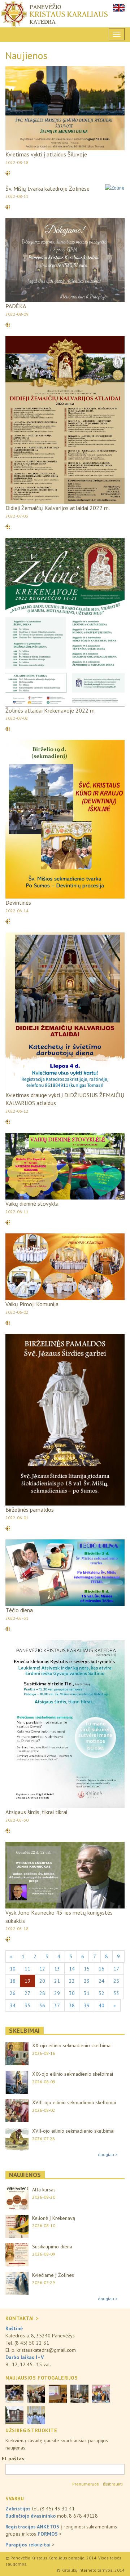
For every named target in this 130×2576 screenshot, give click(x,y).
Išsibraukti (113, 2484)
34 (13, 2005)
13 (57, 1969)
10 (13, 1969)
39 (87, 2005)
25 (116, 1981)
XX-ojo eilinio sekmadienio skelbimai (72, 2045)
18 (13, 1981)
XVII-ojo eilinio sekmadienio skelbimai (73, 2131)
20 (42, 1981)
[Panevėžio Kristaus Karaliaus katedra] (65, 14)
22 (72, 1981)
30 (72, 1993)
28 (42, 1993)
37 (57, 2005)
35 (27, 2005)
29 (57, 1993)
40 (101, 2005)
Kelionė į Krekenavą (54, 2218)
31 (87, 1993)
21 (57, 1981)
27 (27, 1993)
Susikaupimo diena (52, 2247)
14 (72, 1969)
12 (42, 1969)
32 (101, 1993)
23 (87, 1981)
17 (116, 1969)
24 (101, 1981)
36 (42, 2005)
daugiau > (108, 2154)
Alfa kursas (44, 2190)
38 (72, 2005)
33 (116, 1993)
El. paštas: (14, 2458)
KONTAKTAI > (22, 2318)
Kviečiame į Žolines (53, 2275)
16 (101, 1969)
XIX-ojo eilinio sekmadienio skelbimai (73, 2074)
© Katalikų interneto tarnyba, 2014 (90, 2570)
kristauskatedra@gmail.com (46, 2350)
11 (27, 1969)
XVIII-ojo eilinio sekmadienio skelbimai (74, 2102)
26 (13, 1993)
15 (87, 1969)
